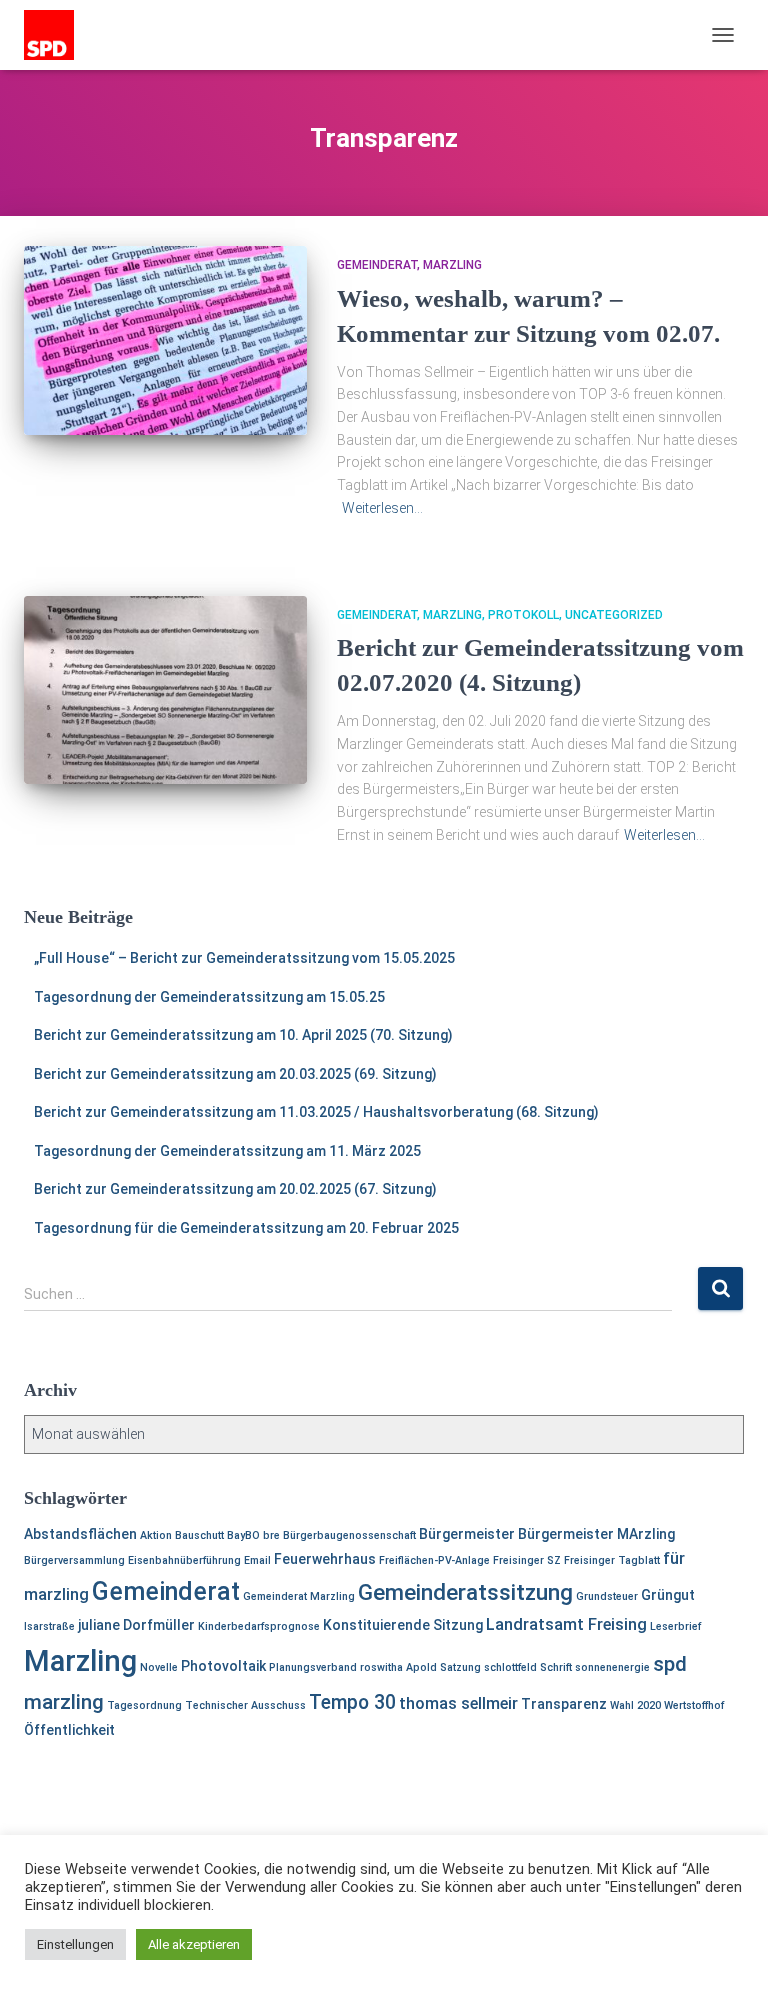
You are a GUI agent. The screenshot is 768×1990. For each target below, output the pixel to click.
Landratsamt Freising (566, 1624)
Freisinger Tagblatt (612, 1560)
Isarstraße (49, 1626)
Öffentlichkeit (69, 1730)
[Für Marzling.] (56, 35)
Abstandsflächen (80, 1534)
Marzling (452, 265)
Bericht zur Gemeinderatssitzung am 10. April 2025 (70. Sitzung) (243, 1035)
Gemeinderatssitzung (465, 1592)
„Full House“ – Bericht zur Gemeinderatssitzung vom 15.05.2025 (244, 958)
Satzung (460, 1667)
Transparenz (564, 1704)
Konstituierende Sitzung (403, 1625)
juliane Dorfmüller (136, 1625)
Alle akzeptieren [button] (194, 1944)
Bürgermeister (467, 1534)
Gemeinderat (377, 265)
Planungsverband (313, 1667)
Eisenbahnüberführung (184, 1560)
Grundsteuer (607, 1596)
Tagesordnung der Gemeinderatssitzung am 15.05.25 (209, 997)
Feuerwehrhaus (325, 1559)
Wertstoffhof (694, 1705)
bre (271, 1535)
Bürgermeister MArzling (596, 1534)
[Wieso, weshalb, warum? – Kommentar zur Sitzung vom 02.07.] (165, 340)
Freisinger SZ (527, 1560)
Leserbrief (675, 1626)
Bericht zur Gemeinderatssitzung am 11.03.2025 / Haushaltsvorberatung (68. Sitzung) (316, 1112)
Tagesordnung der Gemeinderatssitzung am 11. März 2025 (227, 1151)
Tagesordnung (144, 1705)
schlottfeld (510, 1667)
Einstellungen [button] (75, 1944)
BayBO (243, 1535)
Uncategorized (614, 615)
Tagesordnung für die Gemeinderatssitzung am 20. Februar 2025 (246, 1228)
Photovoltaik (223, 1666)
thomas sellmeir (458, 1703)
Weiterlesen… (382, 508)
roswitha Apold (398, 1667)
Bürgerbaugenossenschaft (349, 1535)
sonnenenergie (612, 1667)
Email (257, 1560)
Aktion (156, 1535)
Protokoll (523, 615)
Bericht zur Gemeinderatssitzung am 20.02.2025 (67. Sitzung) (235, 1189)
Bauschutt (199, 1535)
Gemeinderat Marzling (299, 1596)
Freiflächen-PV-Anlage (434, 1560)
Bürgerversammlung (74, 1560)
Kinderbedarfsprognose (259, 1626)
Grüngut (668, 1595)
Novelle (159, 1667)
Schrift (556, 1667)
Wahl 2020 (635, 1705)
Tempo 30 (352, 1702)
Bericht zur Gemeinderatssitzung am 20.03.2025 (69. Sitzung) (235, 1074)
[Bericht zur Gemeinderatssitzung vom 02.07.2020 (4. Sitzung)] (165, 690)
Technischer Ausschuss (245, 1705)
